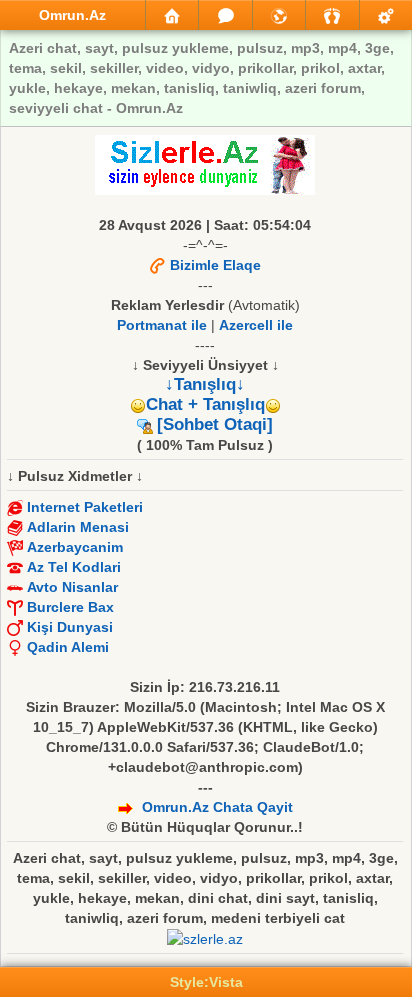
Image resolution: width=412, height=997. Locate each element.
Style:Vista (206, 982)
